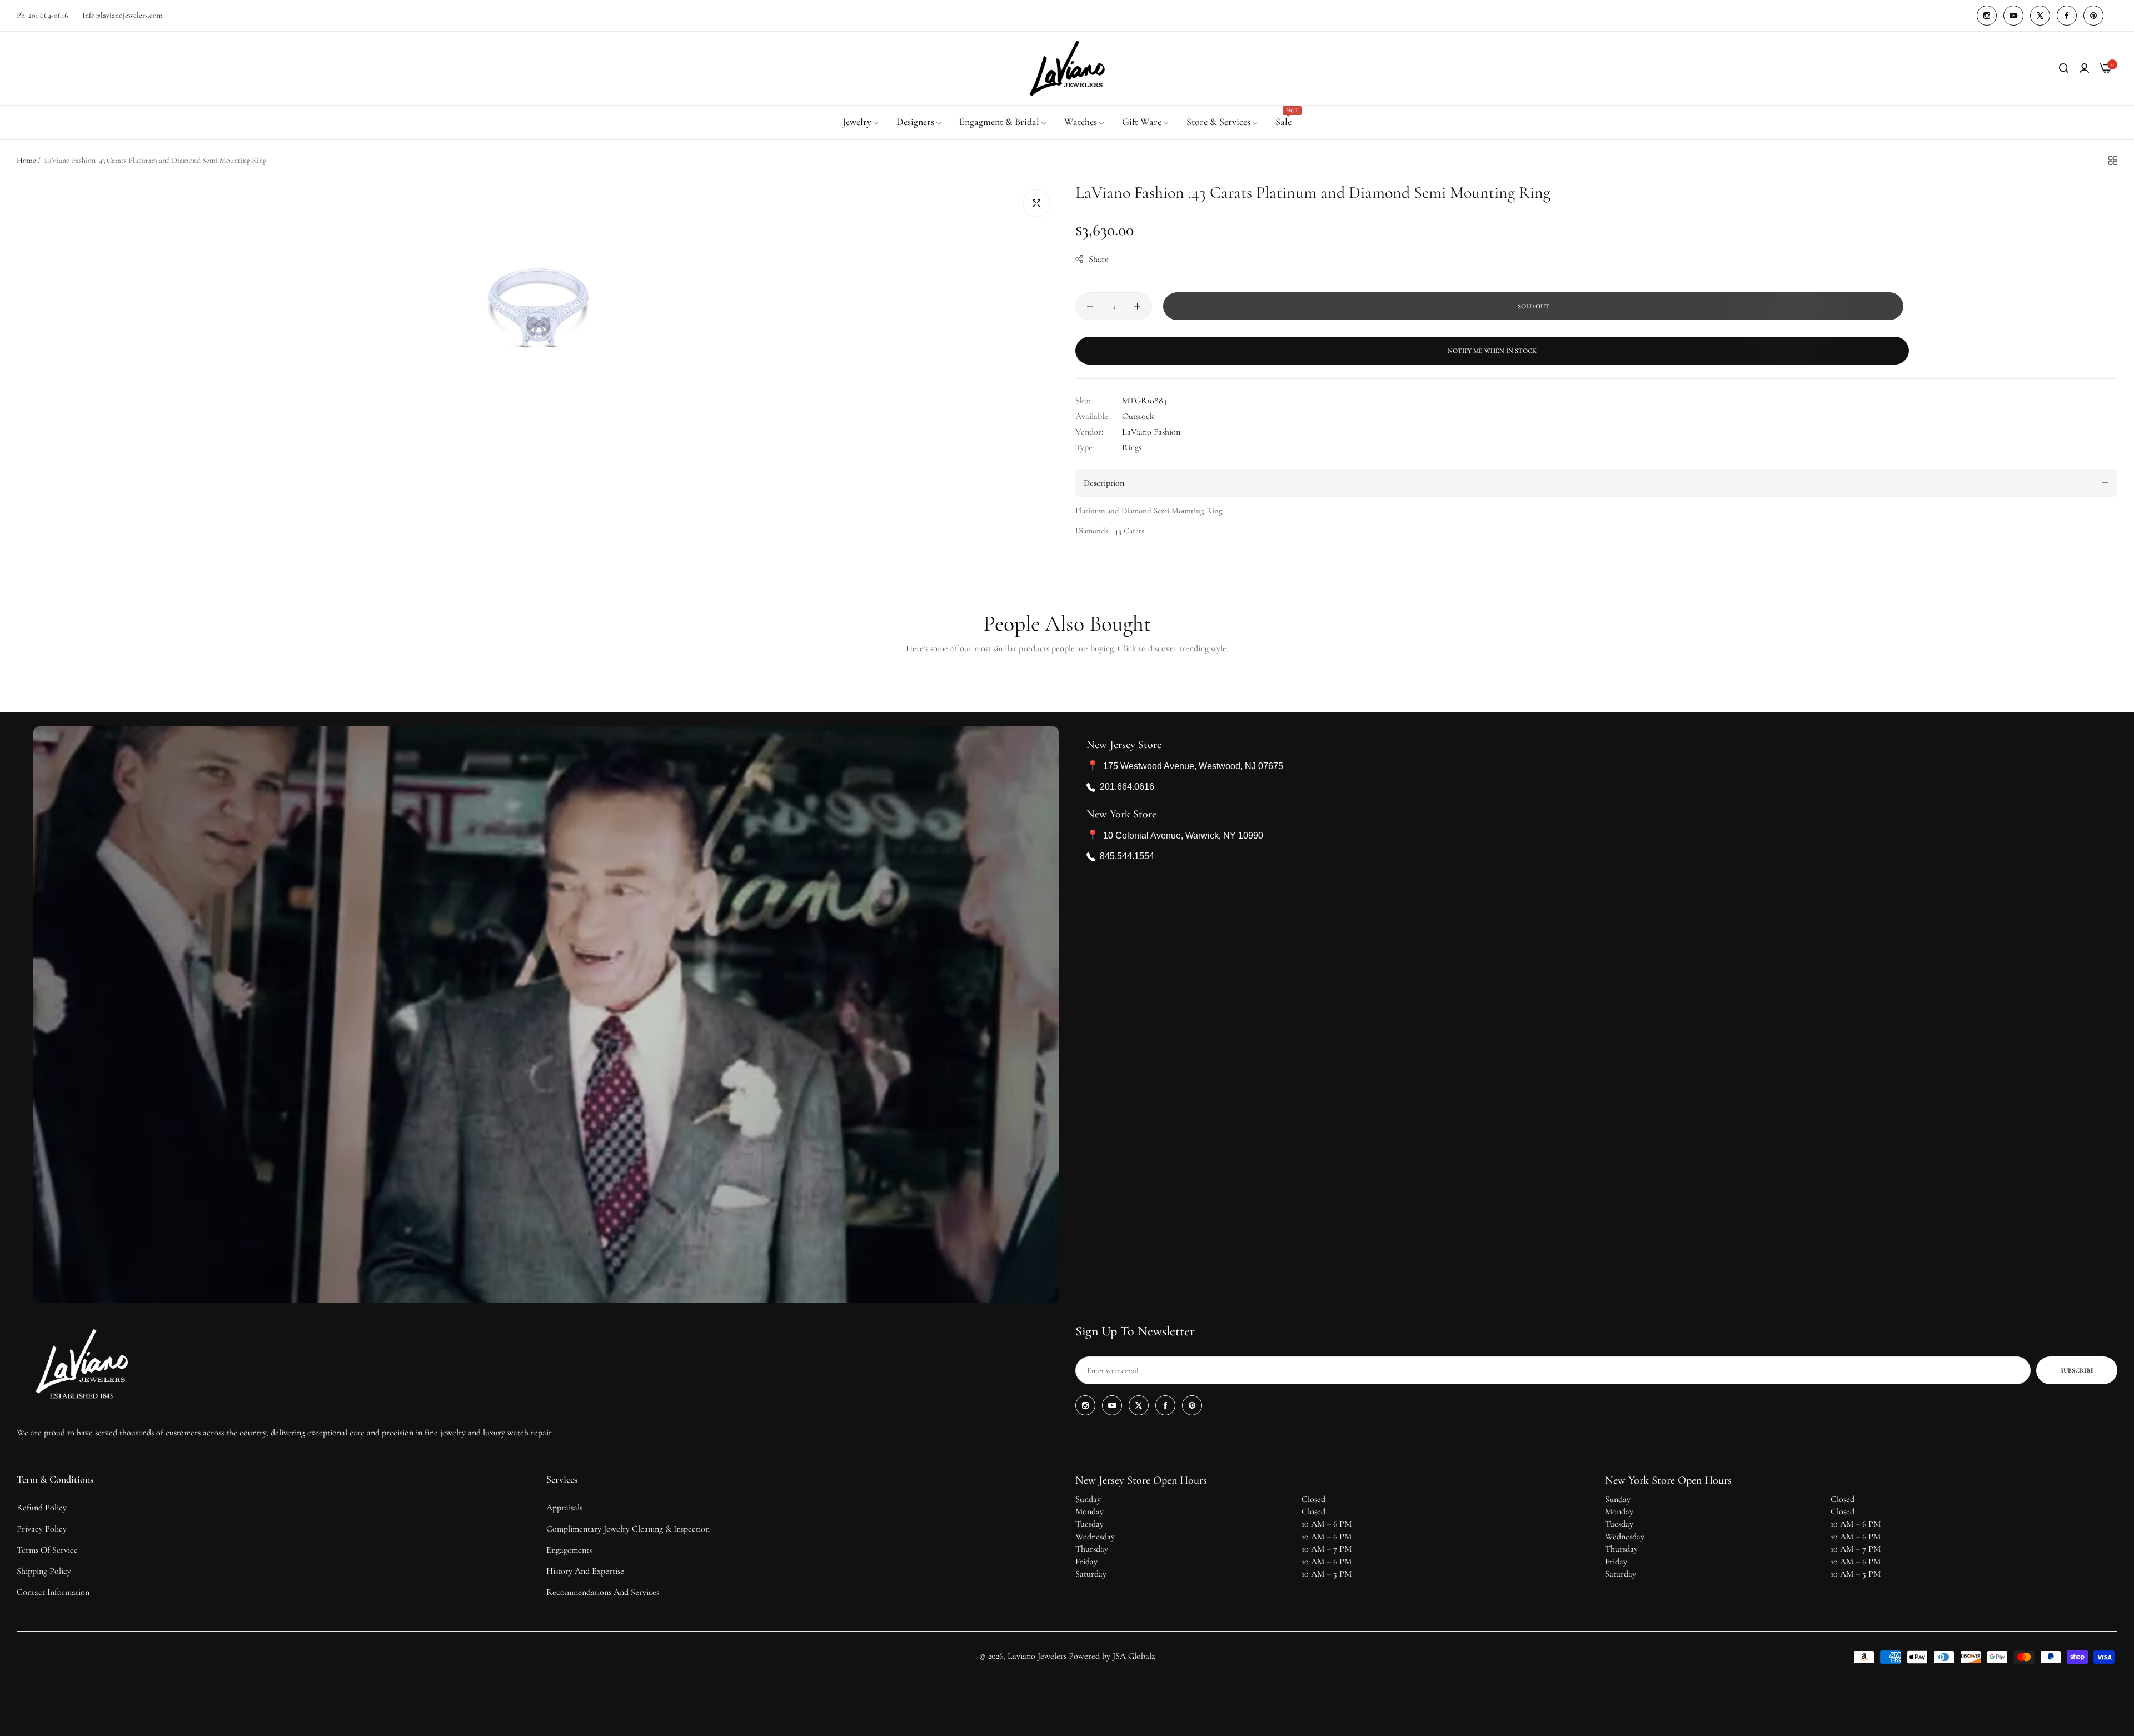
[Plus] (1137, 306)
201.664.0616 (1127, 787)
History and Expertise (585, 1571)
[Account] (2084, 68)
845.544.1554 (1127, 857)
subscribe (2077, 1370)
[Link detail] (1987, 16)
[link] (861, 122)
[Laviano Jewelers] (1067, 68)
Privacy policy (42, 1529)
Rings (1132, 447)
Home (26, 160)
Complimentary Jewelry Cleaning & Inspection (628, 1529)
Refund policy (42, 1508)
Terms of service (47, 1550)
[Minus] (1090, 306)
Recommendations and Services (603, 1592)
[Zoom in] (1036, 203)
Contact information (53, 1592)
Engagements (569, 1550)
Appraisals (564, 1508)
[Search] (2064, 68)
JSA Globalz (1134, 1656)
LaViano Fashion (1151, 432)
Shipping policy (44, 1571)
